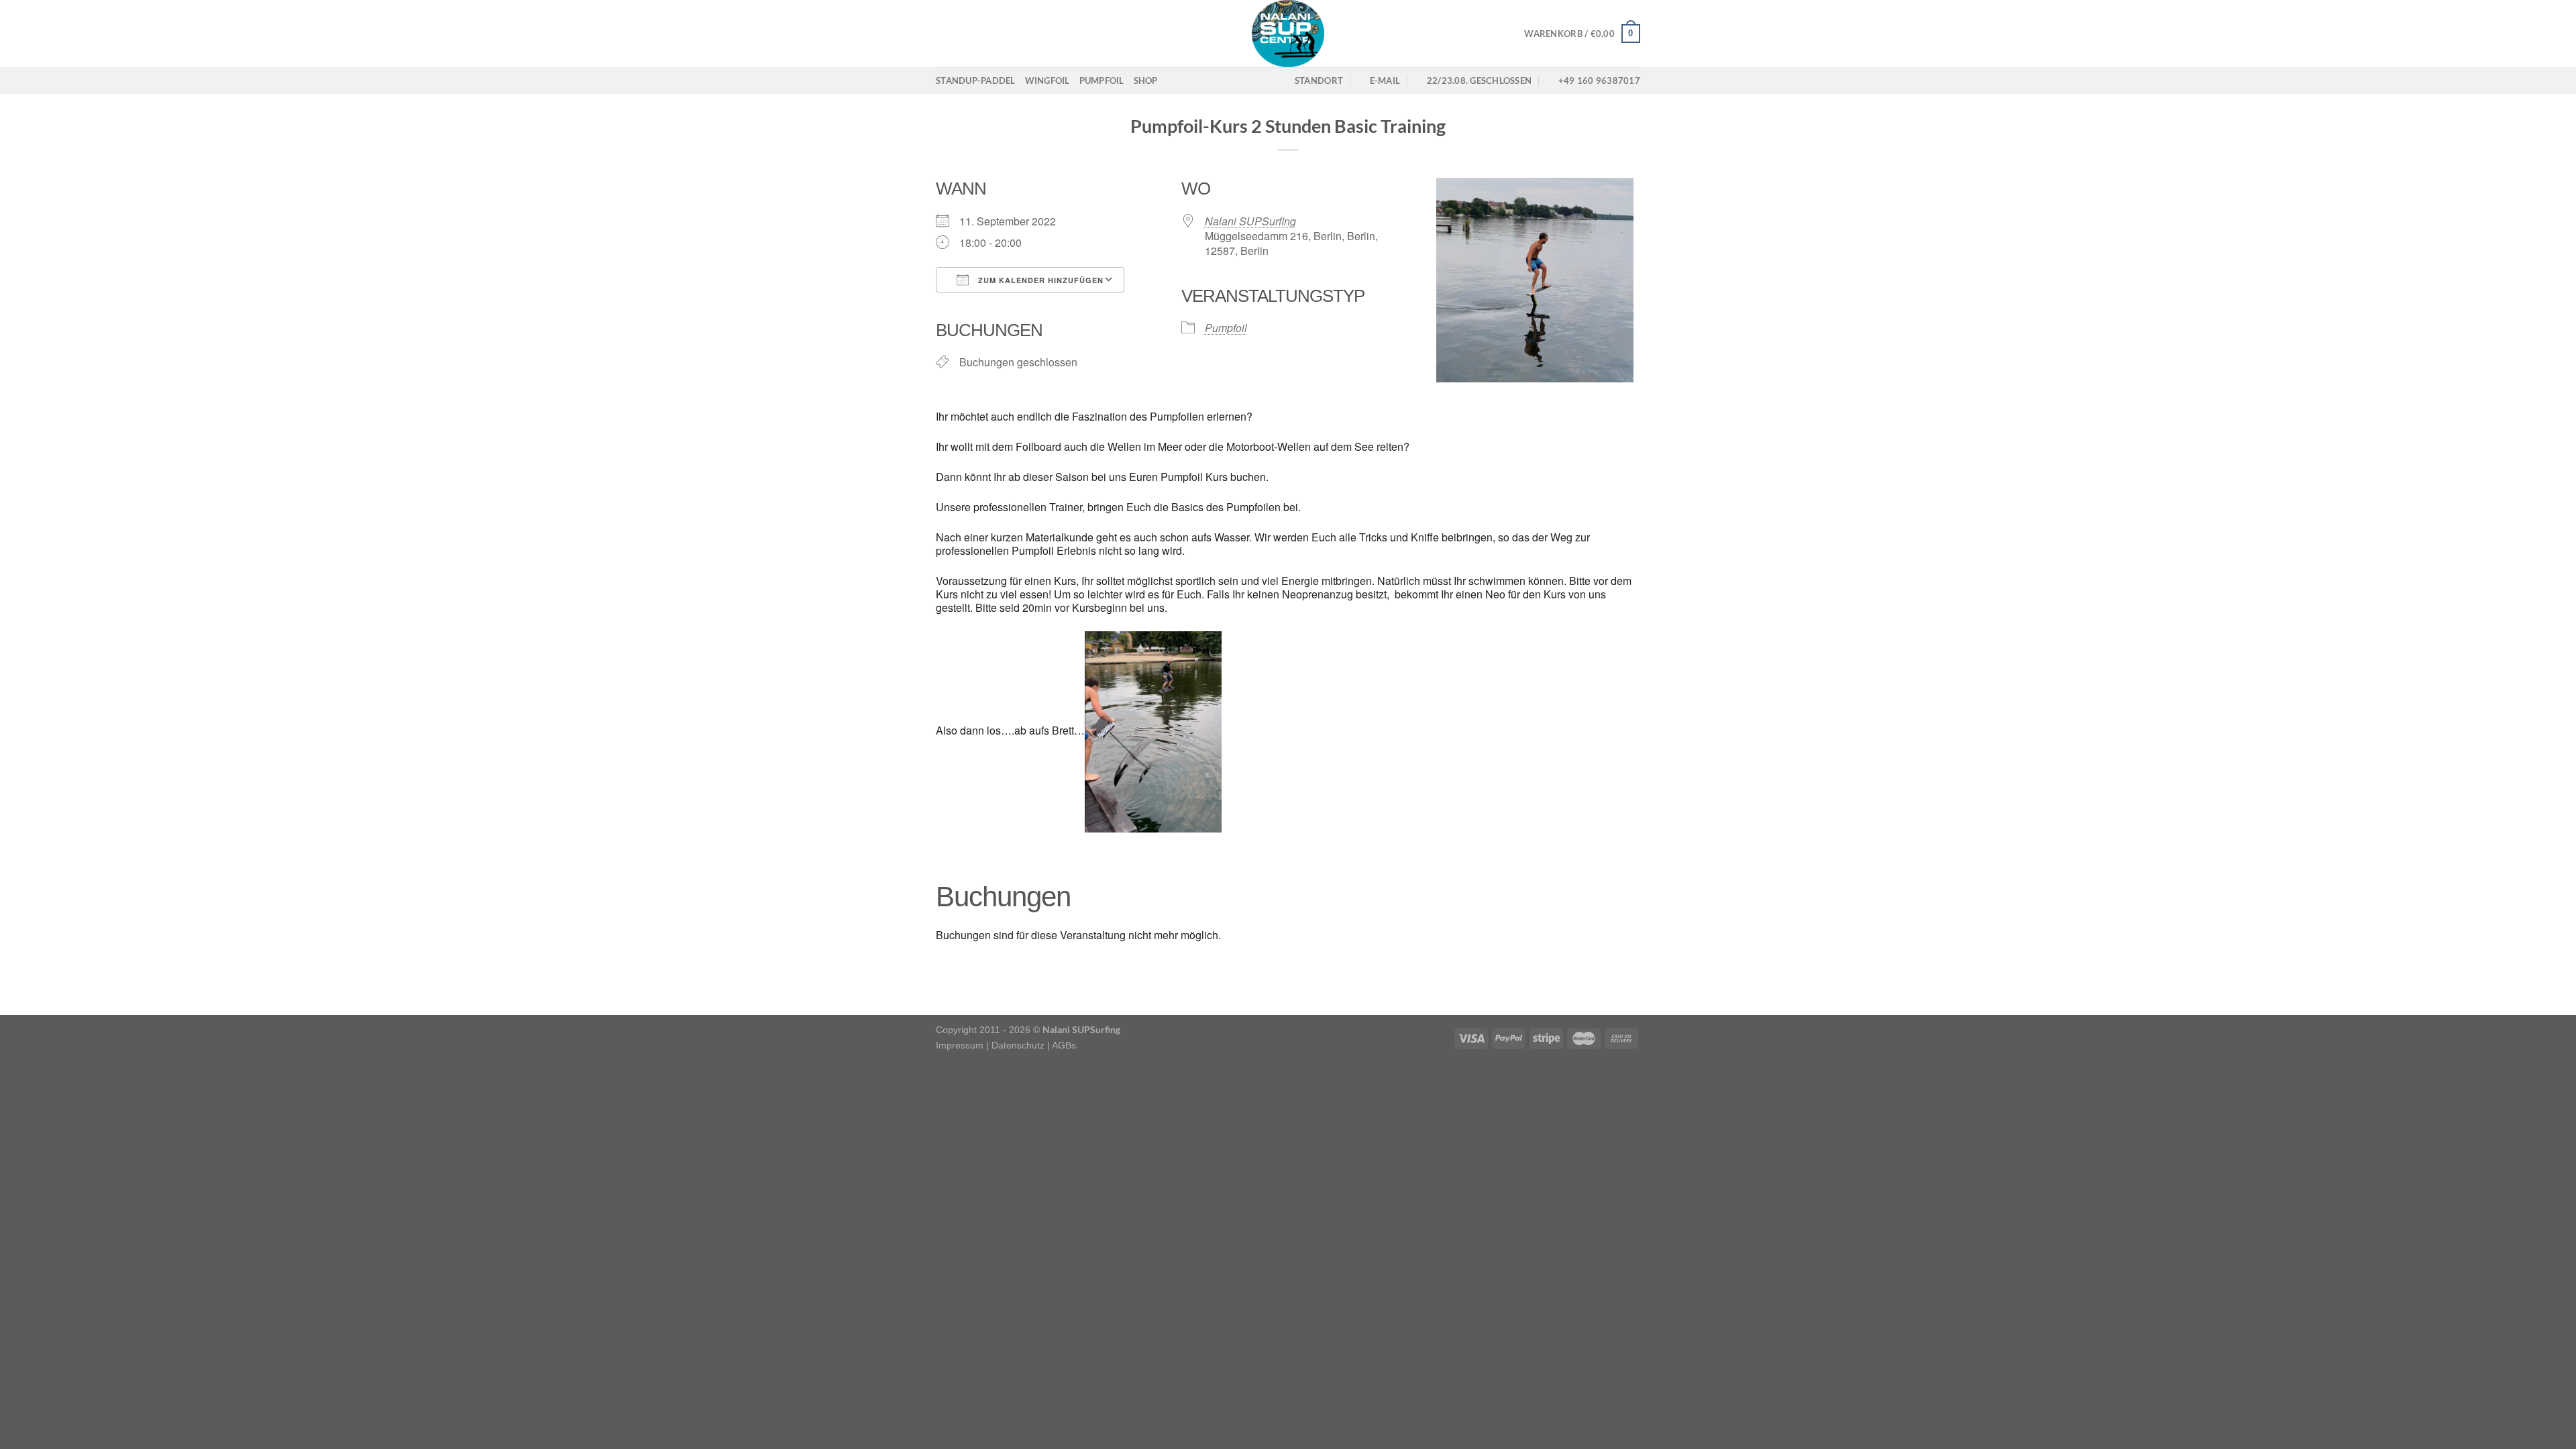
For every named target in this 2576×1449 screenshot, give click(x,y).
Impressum (960, 1045)
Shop (1146, 80)
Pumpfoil (1102, 80)
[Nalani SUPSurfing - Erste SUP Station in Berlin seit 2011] (1288, 34)
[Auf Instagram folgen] (962, 34)
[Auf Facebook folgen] (945, 34)
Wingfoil (1048, 80)
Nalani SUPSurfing (1250, 221)
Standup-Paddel (976, 80)
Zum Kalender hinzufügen (1039, 280)
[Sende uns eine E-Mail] (997, 34)
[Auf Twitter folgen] (979, 34)
